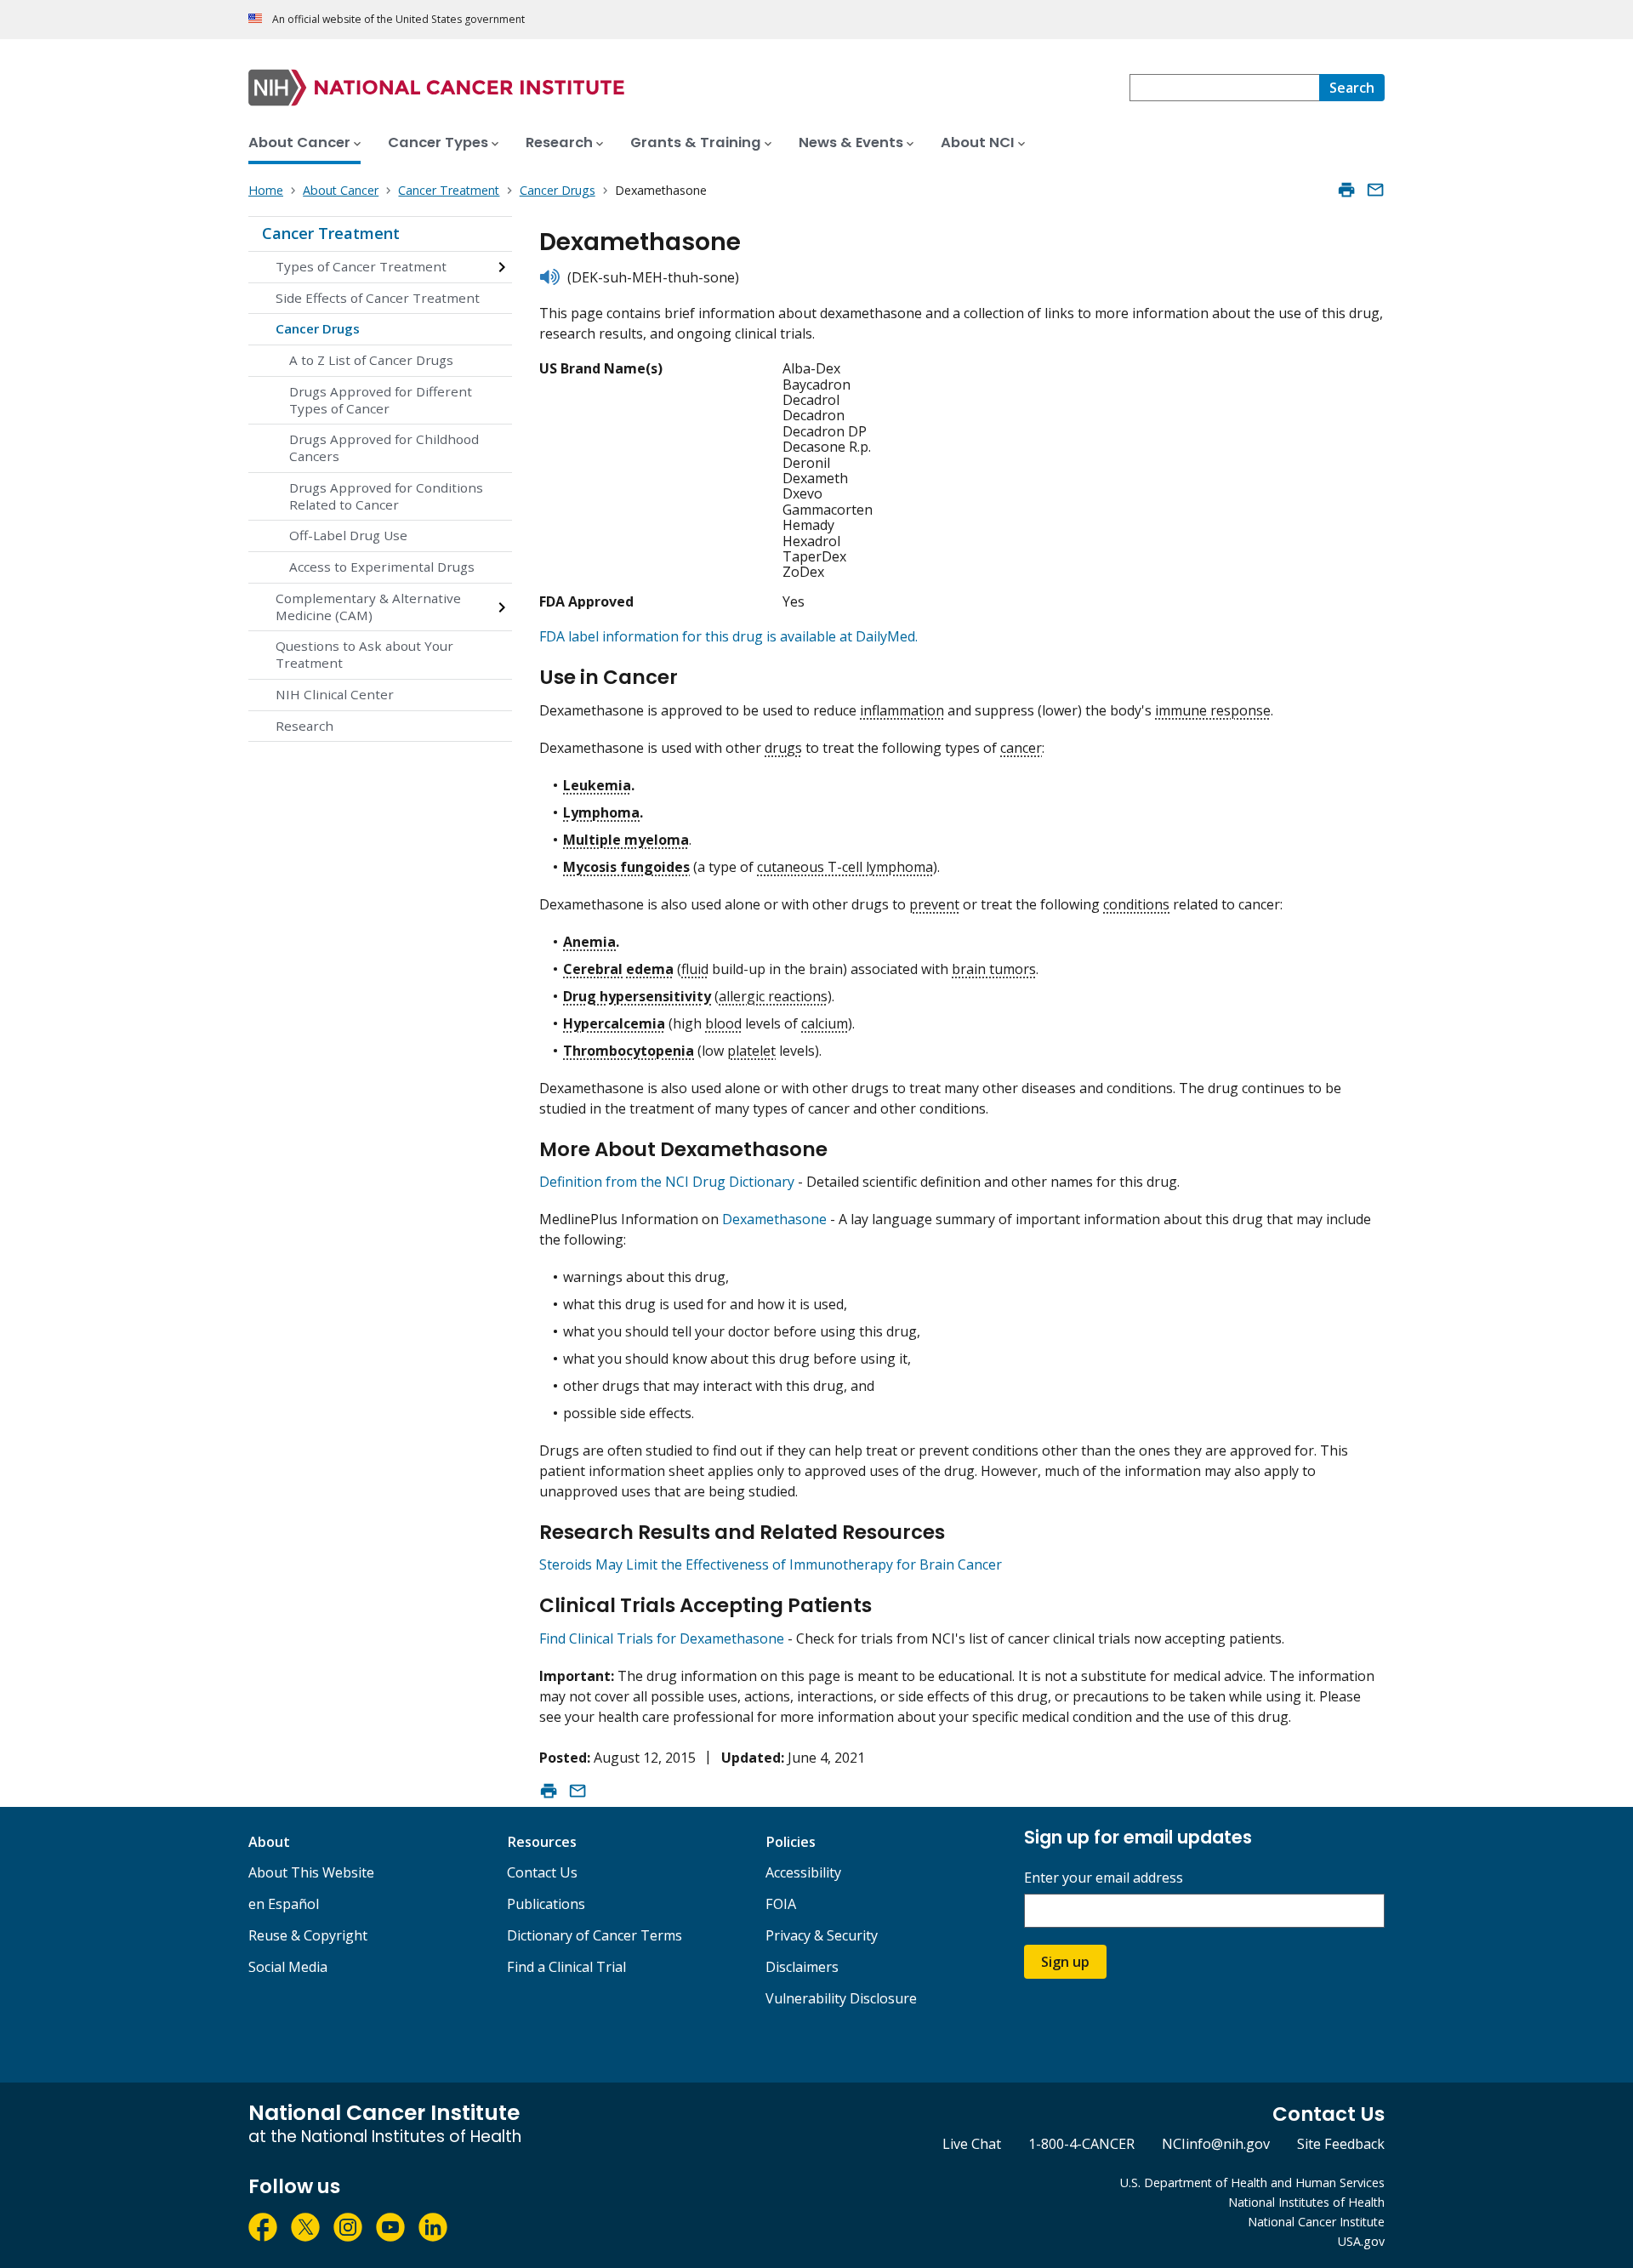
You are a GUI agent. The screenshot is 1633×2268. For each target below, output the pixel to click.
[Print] (1346, 190)
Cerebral (593, 969)
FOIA (781, 1904)
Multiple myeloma (626, 840)
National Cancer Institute (1316, 2222)
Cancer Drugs (318, 328)
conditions (1136, 904)
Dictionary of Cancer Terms (595, 1935)
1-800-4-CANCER (1081, 2144)
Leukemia (597, 785)
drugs (783, 748)
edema (650, 969)
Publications (546, 1904)
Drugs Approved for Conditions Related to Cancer (386, 496)
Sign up (1065, 1962)
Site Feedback (1341, 2144)
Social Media (288, 1967)
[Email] (1375, 190)
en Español (284, 1904)
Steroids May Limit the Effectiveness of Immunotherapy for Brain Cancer (771, 1564)
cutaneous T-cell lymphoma (845, 867)
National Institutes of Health (1306, 2202)
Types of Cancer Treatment (361, 266)
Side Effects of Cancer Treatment (378, 298)
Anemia (589, 942)
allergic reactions (773, 996)
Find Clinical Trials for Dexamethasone (662, 1638)
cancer (1021, 748)
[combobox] (1224, 88)
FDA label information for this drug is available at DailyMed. (728, 636)
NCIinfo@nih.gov (1216, 2144)
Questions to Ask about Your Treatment (364, 654)
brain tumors (994, 969)
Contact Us (542, 1872)
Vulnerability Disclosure (841, 1998)
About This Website (311, 1872)
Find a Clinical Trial (566, 1967)
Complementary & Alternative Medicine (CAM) (368, 607)
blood (723, 1023)
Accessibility (803, 1872)
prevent (934, 904)
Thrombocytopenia (629, 1051)
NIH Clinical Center (335, 694)
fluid (695, 969)
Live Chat (972, 2144)
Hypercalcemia (614, 1023)
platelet (751, 1051)
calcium (825, 1023)
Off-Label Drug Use (348, 535)
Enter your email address (1104, 1878)
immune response (1213, 710)
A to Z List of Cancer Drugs (371, 360)
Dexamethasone (774, 1219)
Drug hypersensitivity (637, 996)
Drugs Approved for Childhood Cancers (384, 447)
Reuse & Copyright (308, 1935)
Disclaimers (802, 1967)
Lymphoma (601, 812)
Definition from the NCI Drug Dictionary (667, 1182)
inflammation (902, 710)
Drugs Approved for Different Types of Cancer (381, 400)
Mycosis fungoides (626, 867)
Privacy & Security (822, 1935)
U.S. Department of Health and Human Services (1252, 2183)
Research (304, 726)
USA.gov (1361, 2241)
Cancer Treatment (331, 233)
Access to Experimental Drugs (382, 567)
